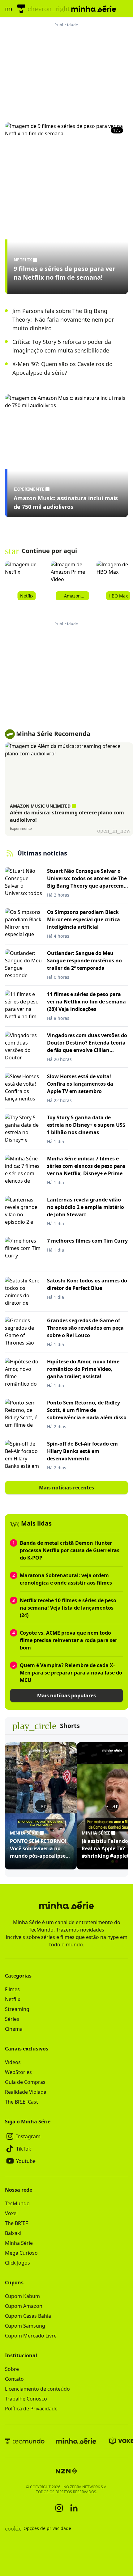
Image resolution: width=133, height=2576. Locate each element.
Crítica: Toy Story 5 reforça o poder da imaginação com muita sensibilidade (62, 346)
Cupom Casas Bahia (28, 2316)
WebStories (18, 2072)
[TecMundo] (21, 9)
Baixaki (13, 2233)
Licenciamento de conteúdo (37, 2389)
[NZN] (66, 2471)
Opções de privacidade (38, 2528)
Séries (12, 2019)
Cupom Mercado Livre (31, 2336)
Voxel (11, 2213)
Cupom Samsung (25, 2326)
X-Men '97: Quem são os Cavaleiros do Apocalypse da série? (62, 368)
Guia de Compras (25, 2082)
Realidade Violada (26, 2092)
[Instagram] (59, 2508)
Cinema (14, 2029)
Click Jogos (17, 2263)
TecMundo (17, 2203)
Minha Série (19, 2243)
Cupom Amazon (24, 2306)
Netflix (13, 1999)
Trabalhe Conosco (26, 2399)
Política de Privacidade (31, 2409)
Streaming (17, 2009)
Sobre (12, 2369)
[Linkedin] (74, 2508)
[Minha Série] (76, 2441)
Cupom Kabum (22, 2296)
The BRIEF (16, 2223)
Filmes (12, 1989)
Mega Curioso (21, 2253)
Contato (14, 2379)
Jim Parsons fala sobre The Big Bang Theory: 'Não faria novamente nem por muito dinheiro (63, 319)
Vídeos (13, 2062)
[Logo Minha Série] (94, 9)
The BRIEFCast (21, 2102)
